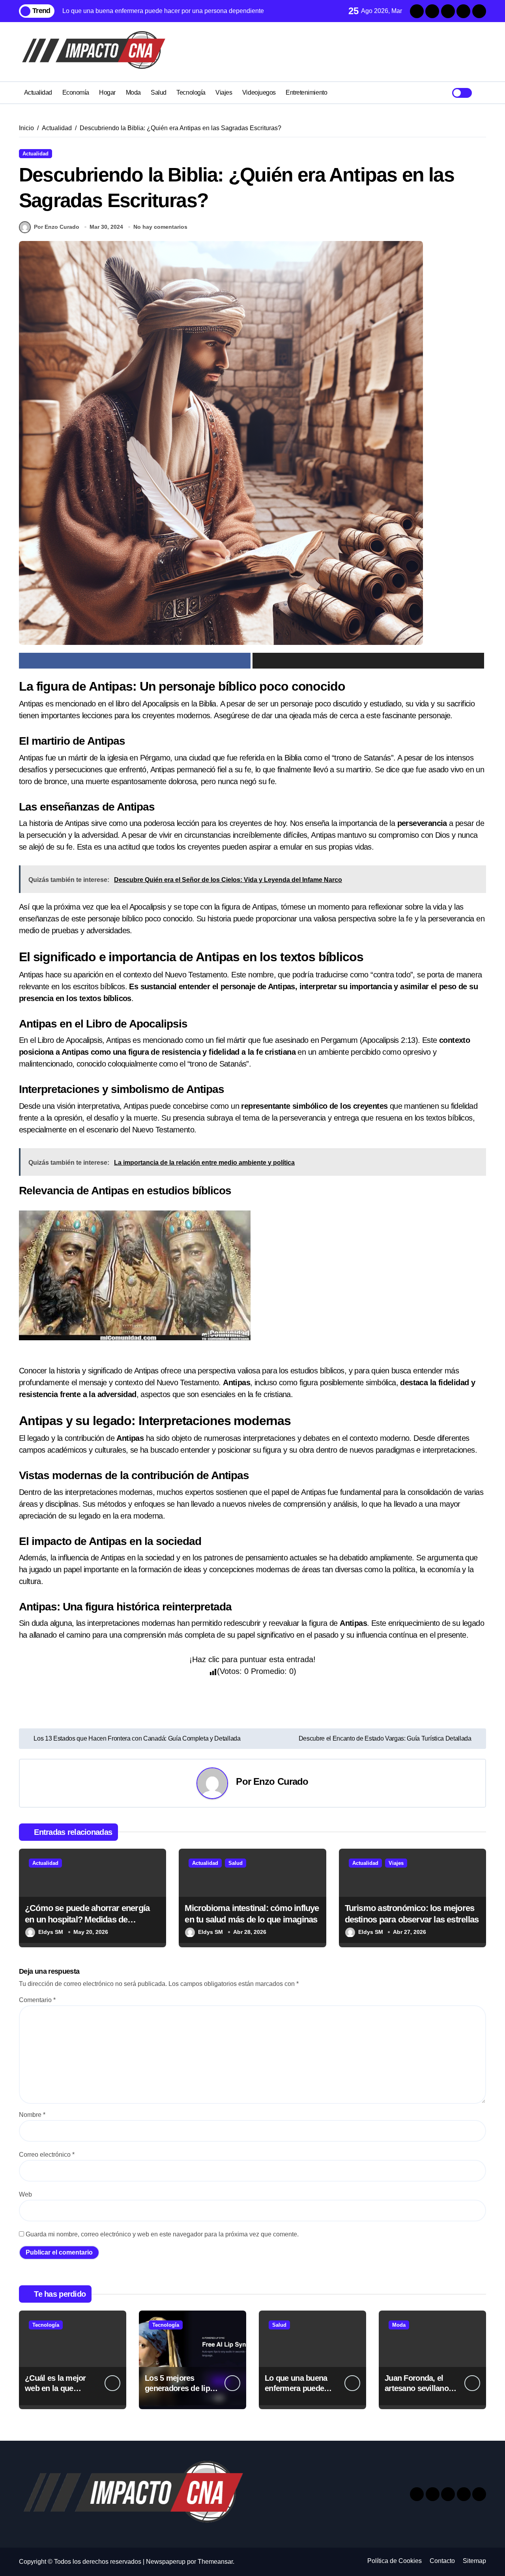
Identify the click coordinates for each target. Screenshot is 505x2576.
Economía (76, 92)
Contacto (442, 2561)
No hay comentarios (160, 227)
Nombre (32, 2115)
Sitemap (474, 2561)
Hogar (107, 92)
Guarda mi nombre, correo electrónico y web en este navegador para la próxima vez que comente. (162, 2234)
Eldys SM (51, 1932)
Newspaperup (166, 2562)
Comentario (37, 2000)
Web (25, 2194)
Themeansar (215, 2562)
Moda (133, 92)
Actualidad (38, 92)
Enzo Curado (281, 1781)
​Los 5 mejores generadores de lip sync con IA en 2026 (180, 2388)
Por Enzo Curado (57, 227)
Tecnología (191, 92)
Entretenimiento (306, 92)
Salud (159, 92)
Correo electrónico (47, 2155)
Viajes (224, 92)
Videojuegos (259, 92)
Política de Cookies (395, 2561)
